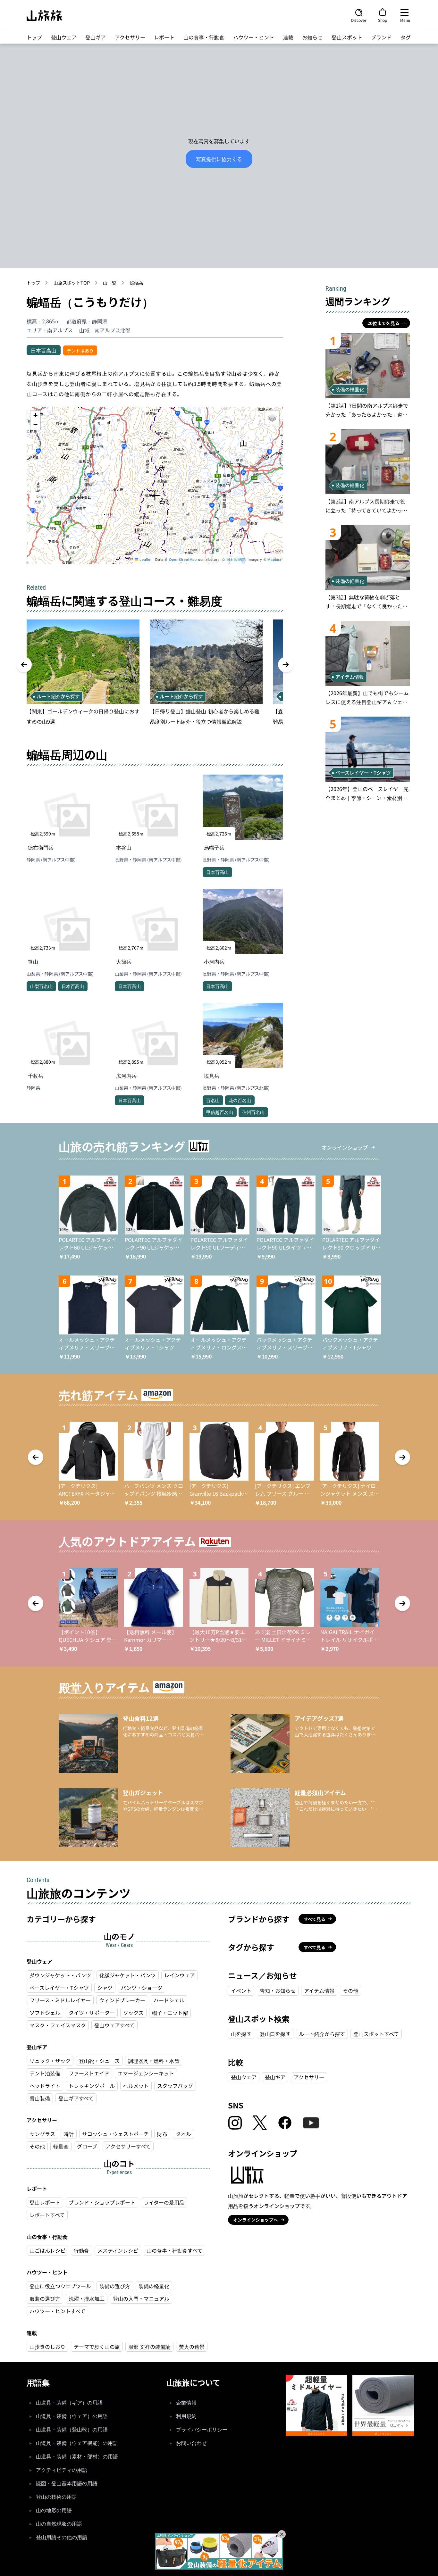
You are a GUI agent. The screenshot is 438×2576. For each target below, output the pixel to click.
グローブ (87, 2146)
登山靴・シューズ (99, 2061)
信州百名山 (253, 1112)
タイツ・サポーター (92, 2013)
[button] (155, 496)
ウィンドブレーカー (122, 2000)
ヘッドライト (45, 2086)
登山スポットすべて (376, 2034)
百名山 (213, 1100)
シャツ (105, 1988)
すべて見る (315, 1919)
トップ (34, 37)
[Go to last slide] (24, 665)
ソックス (133, 2013)
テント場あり (80, 351)
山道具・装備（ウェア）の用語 (72, 2416)
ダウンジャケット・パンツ (60, 1975)
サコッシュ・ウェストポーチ (115, 2134)
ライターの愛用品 (164, 2202)
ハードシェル (169, 2000)
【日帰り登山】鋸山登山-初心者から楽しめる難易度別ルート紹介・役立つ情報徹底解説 (205, 716)
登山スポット (347, 37)
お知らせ (312, 37)
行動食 (81, 2250)
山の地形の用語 (54, 2510)
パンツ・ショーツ (142, 1988)
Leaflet (145, 559)
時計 (69, 2134)
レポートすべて (47, 2215)
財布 (162, 2134)
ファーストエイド (89, 2073)
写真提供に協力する (219, 159)
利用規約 (186, 2416)
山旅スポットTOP (72, 283)
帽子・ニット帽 (170, 2013)
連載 (288, 37)
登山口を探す (275, 2034)
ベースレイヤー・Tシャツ (59, 1988)
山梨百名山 (41, 986)
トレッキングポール (92, 2086)
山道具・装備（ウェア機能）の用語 (77, 2443)
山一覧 (110, 283)
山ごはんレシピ (47, 2250)
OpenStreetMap (183, 559)
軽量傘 (61, 2146)
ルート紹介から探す (322, 2034)
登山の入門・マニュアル (141, 2298)
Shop (383, 20)
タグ (406, 37)
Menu (405, 20)
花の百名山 (240, 1100)
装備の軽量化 (154, 2286)
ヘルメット (136, 2086)
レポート (164, 37)
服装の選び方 (45, 2298)
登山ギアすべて (76, 2098)
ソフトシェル (45, 2013)
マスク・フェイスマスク (58, 2025)
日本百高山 (44, 350)
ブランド (381, 37)
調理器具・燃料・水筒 (154, 2061)
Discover (359, 20)
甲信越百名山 (220, 1112)
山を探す (241, 2034)
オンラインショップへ (256, 2220)
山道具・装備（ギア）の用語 (69, 2403)
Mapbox (274, 559)
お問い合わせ (191, 2443)
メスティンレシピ (118, 2250)
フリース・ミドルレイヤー (60, 2000)
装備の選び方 (115, 2286)
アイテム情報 (319, 1990)
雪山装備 (40, 2098)
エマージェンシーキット (146, 2073)
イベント (241, 1990)
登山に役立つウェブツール (60, 2286)
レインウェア (180, 1975)
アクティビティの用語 (62, 2470)
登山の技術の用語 (56, 2497)
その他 (37, 2146)
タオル (183, 2134)
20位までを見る (383, 323)
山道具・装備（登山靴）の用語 (72, 2430)
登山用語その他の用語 (62, 2537)
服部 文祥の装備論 (149, 2347)
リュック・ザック (50, 2061)
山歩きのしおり (47, 2347)
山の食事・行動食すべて (174, 2250)
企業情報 (186, 2403)
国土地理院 (236, 559)
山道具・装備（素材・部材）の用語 (77, 2457)
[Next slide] (286, 665)
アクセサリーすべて (128, 2146)
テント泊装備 (45, 2073)
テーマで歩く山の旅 (97, 2347)
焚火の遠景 (192, 2347)
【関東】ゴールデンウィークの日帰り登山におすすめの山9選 (83, 716)
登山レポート (45, 2202)
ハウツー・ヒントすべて (57, 2311)
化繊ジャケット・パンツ (128, 1975)
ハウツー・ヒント (254, 37)
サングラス (42, 2134)
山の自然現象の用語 (59, 2524)
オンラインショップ (345, 1147)
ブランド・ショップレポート (102, 2202)
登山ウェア (64, 37)
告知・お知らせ (278, 1990)
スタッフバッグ (175, 2086)
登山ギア (96, 37)
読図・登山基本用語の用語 (67, 2484)
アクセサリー (130, 37)
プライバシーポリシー (202, 2430)
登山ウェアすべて (114, 2025)
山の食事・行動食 (204, 37)
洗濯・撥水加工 (87, 2298)
